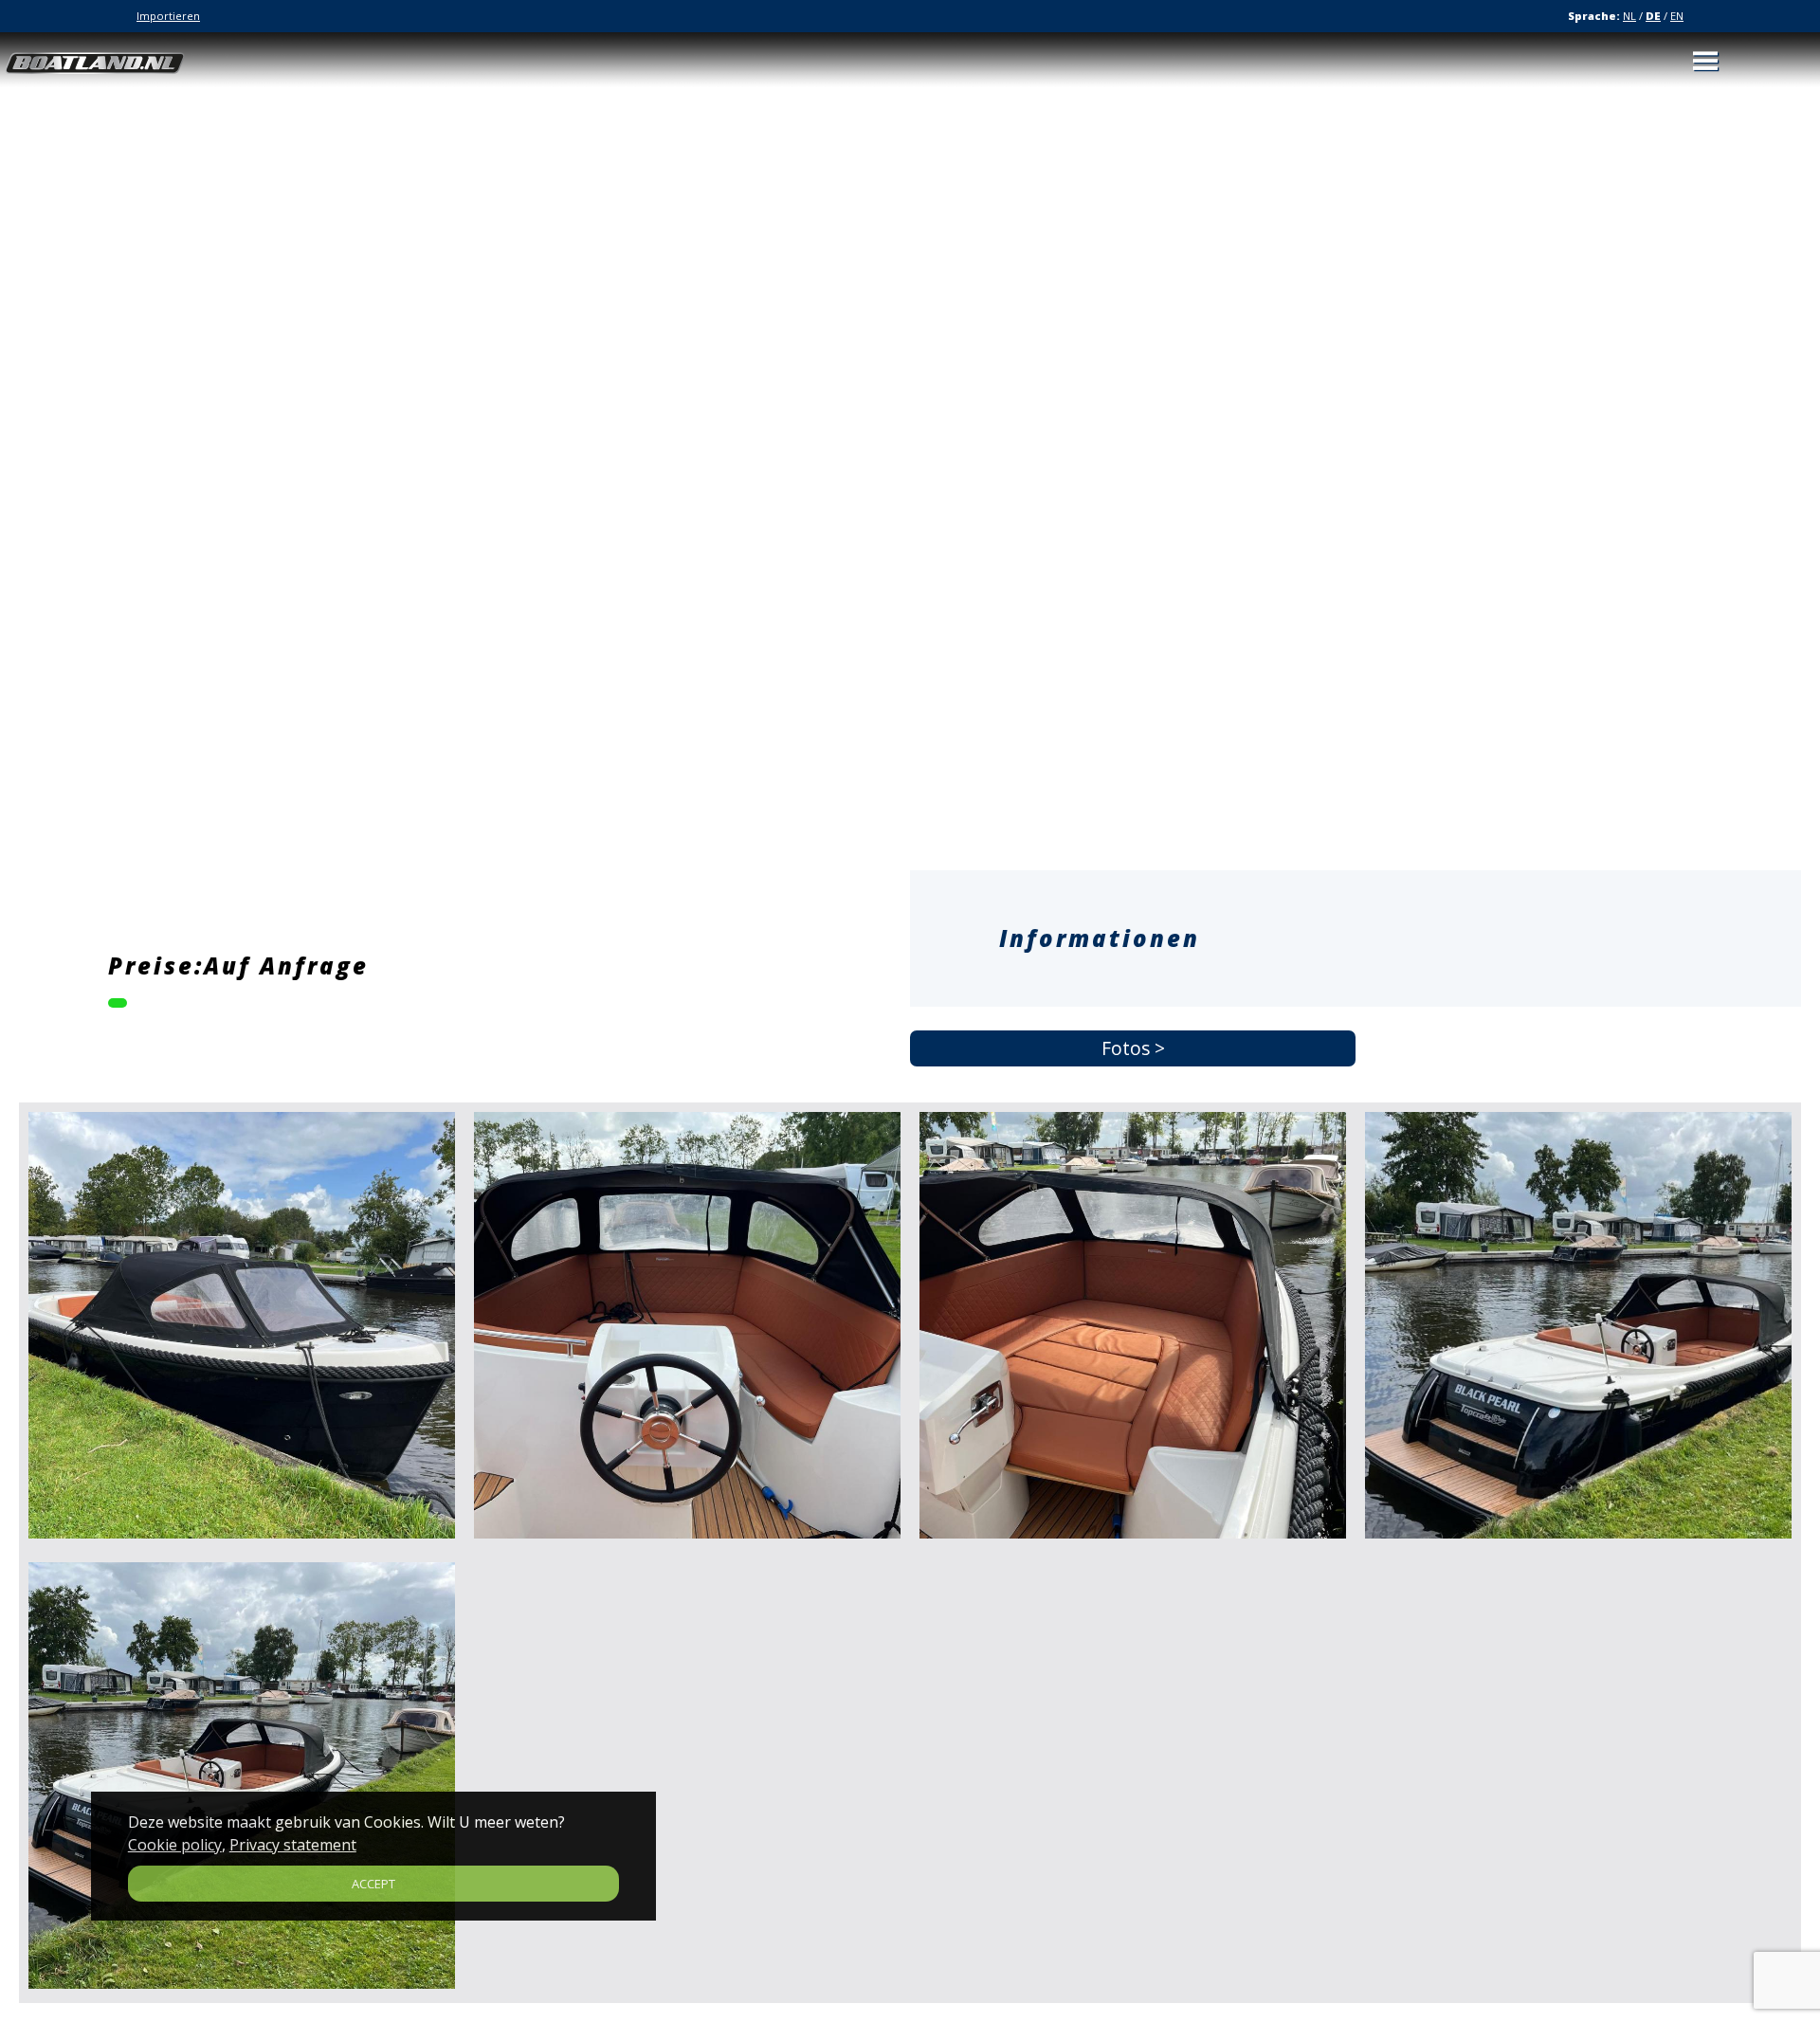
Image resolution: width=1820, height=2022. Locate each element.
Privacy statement (293, 1845)
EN (1677, 16)
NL (1629, 16)
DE (1653, 16)
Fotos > (1133, 1048)
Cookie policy (175, 1845)
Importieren (168, 16)
